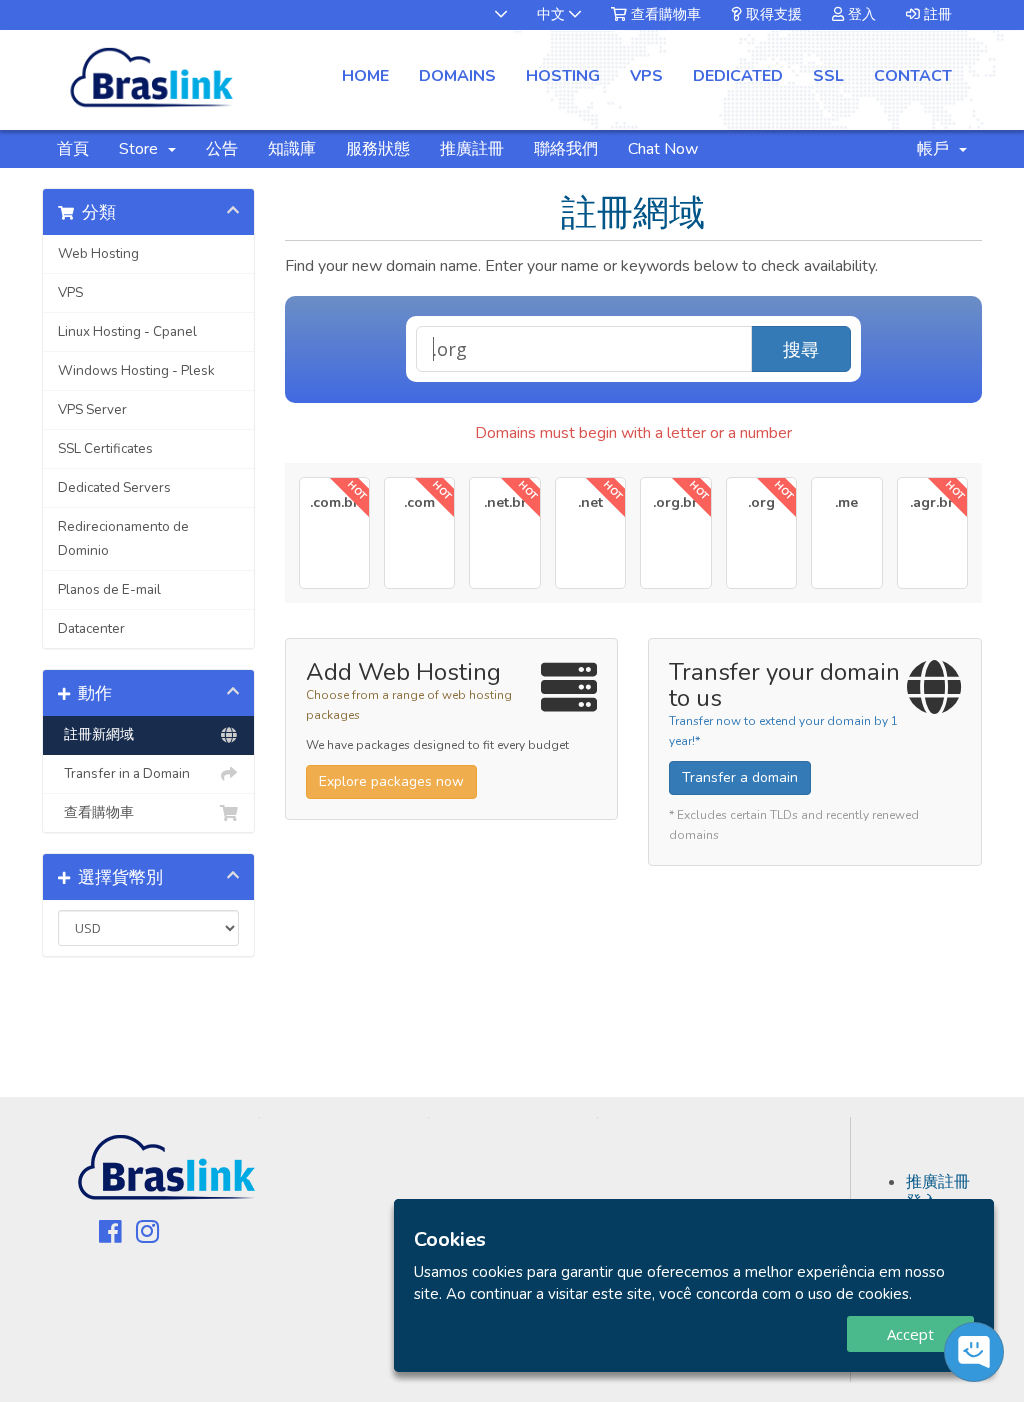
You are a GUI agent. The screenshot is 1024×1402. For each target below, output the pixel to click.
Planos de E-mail (109, 589)
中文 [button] (553, 14)
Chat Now (663, 149)
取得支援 (772, 14)
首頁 (73, 149)
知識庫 (292, 149)
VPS (70, 292)
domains (457, 76)
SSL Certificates (105, 448)
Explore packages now (391, 781)
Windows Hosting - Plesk (136, 370)
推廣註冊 (472, 149)
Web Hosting (98, 253)
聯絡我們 (566, 149)
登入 (860, 14)
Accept (910, 1334)
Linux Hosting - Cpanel (127, 331)
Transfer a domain (740, 777)
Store (142, 149)
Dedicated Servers (114, 487)
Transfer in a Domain (124, 773)
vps (646, 76)
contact (913, 76)
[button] (491, 14)
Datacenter (91, 628)
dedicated (738, 76)
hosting (563, 76)
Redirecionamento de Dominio (123, 538)
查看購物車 (664, 14)
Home (365, 76)
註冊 (936, 14)
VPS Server (92, 409)
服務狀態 (378, 149)
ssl (828, 76)
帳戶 (937, 149)
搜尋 (801, 349)
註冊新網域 (96, 734)
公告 (222, 149)
